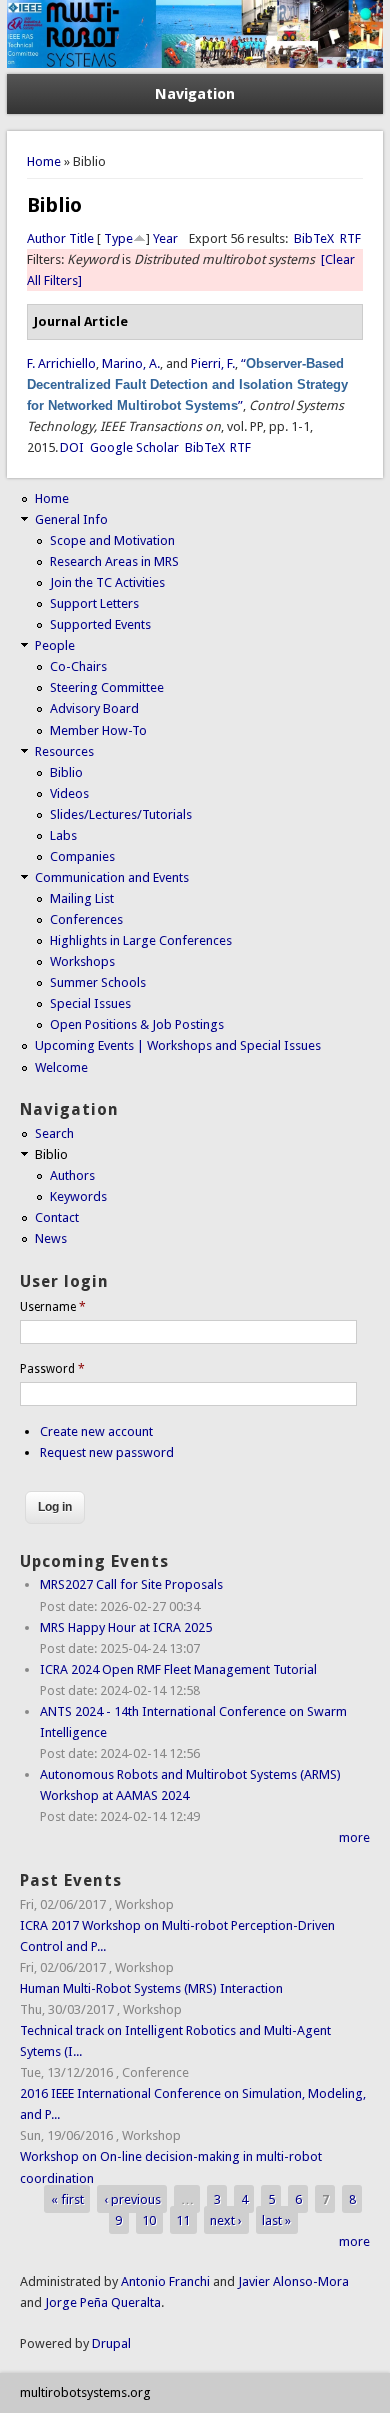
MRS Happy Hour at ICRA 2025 (126, 1627)
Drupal (111, 2343)
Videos (69, 793)
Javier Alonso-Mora (292, 2281)
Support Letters (94, 603)
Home (44, 161)
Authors (72, 1175)
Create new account (96, 1431)
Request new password (107, 1452)
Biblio (66, 772)
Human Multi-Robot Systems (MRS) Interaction (151, 1988)
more (354, 1837)
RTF (350, 238)
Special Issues (90, 1003)
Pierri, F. (213, 363)
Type (118, 238)
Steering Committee (107, 687)
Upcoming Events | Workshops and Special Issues (178, 1045)
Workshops (82, 961)
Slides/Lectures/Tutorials (121, 814)
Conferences (86, 919)
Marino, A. (131, 363)
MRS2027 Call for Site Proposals (131, 1584)
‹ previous (132, 2199)
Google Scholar (134, 447)
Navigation (195, 94)
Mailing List (82, 898)
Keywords (78, 1196)
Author (46, 238)
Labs (63, 835)
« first (67, 2199)
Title (81, 238)
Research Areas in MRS (114, 561)
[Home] (195, 63)
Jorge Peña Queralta (103, 2302)
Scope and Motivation (112, 540)
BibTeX (314, 238)
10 (149, 2220)
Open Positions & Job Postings (137, 1024)
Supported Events (100, 624)
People (55, 645)
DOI (72, 447)
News (51, 1238)
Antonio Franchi (165, 2281)
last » (276, 2220)
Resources (64, 751)
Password (52, 1369)
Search (54, 1133)
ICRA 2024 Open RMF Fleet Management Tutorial (178, 1669)
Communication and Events (112, 877)
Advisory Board (94, 708)
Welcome (61, 1067)
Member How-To (98, 730)
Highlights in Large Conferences (141, 940)
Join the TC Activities (107, 582)
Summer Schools (98, 982)
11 (183, 2220)
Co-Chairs (78, 666)
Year (165, 238)
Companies (82, 856)
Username (53, 1307)
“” (187, 384)
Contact (57, 1217)
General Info (71, 519)
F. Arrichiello (61, 363)
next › (226, 2220)
